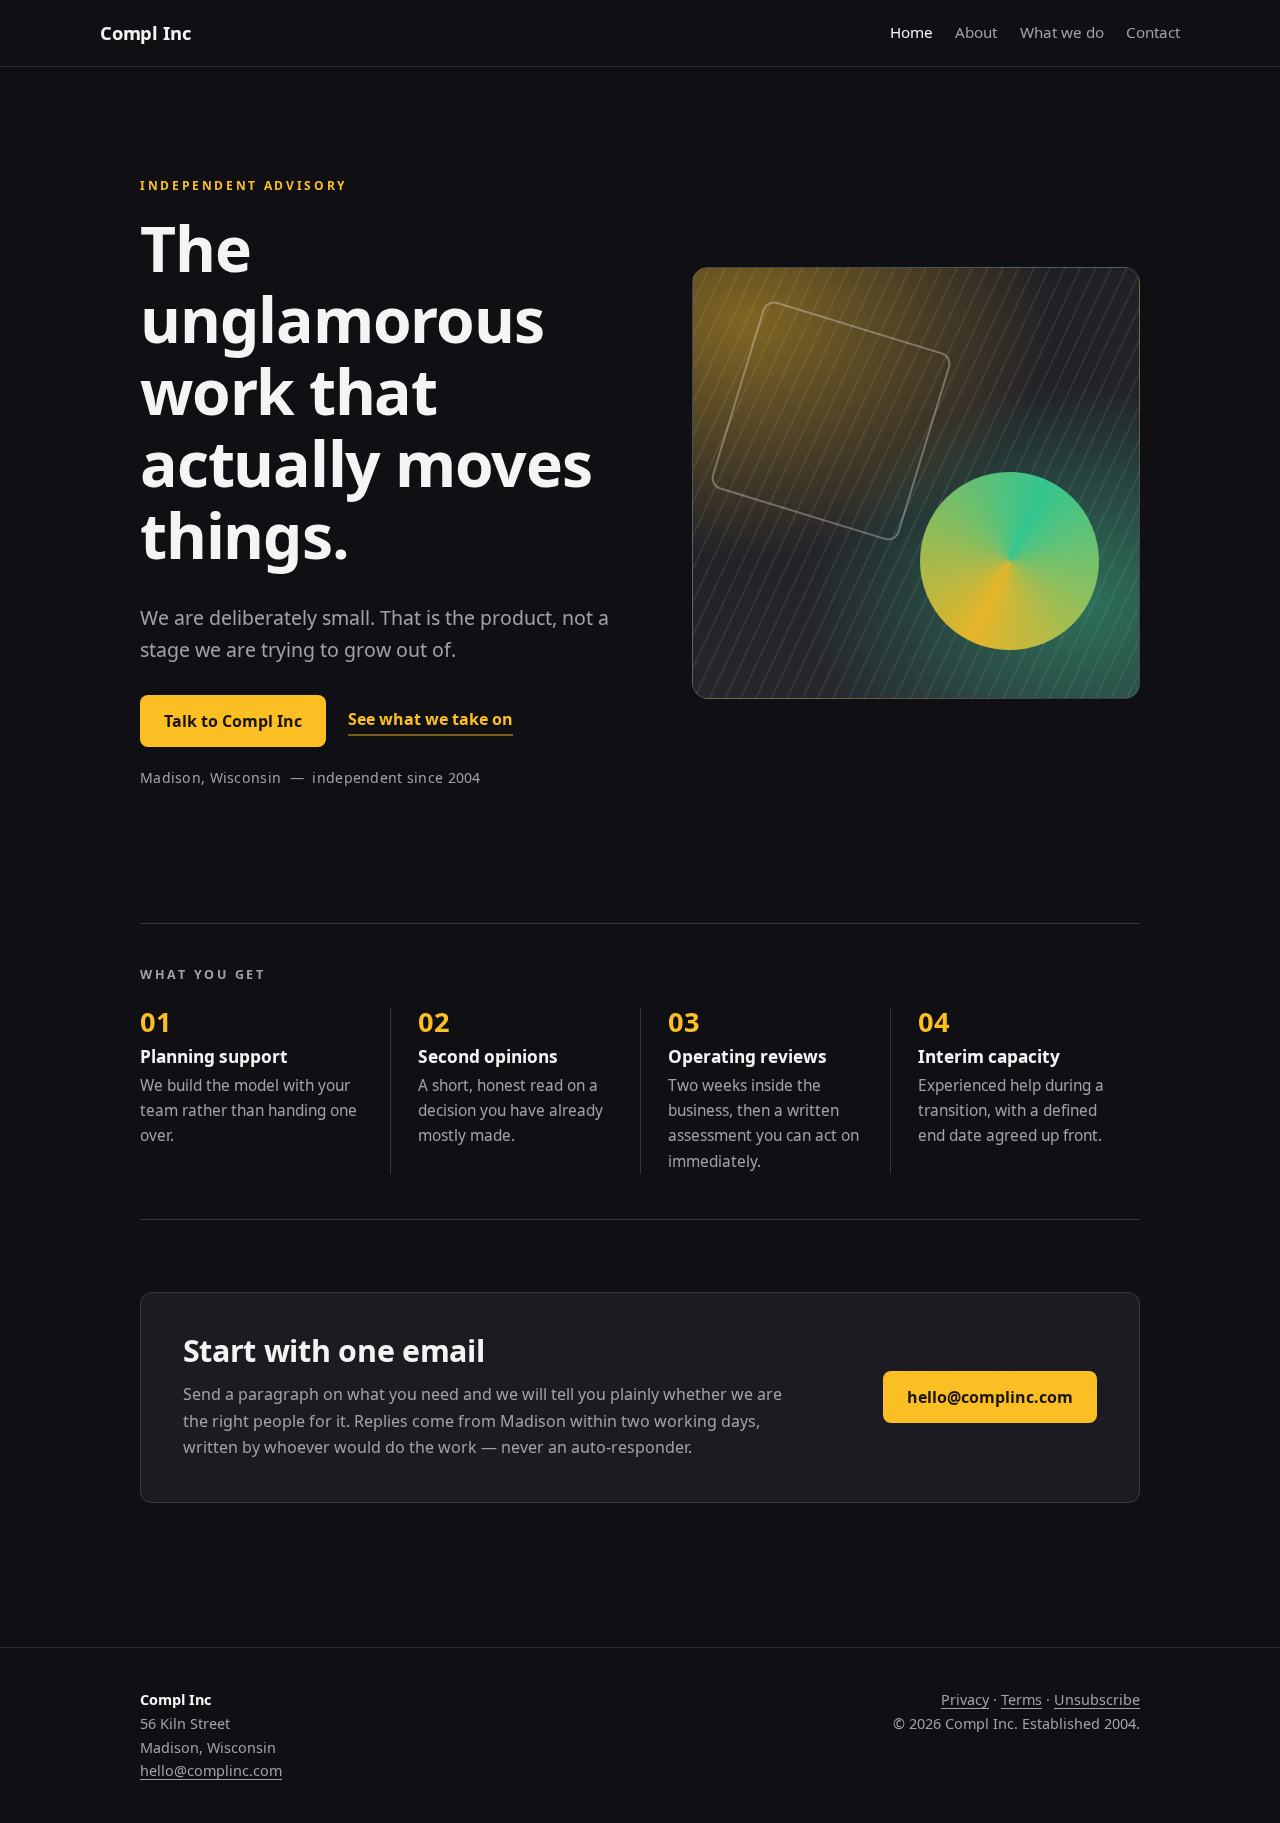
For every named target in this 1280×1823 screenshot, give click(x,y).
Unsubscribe (1097, 1699)
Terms (1021, 1699)
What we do (1062, 32)
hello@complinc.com (990, 1397)
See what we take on (430, 719)
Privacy (965, 1699)
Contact (1153, 32)
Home (911, 32)
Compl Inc (145, 32)
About (976, 32)
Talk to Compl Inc (233, 721)
